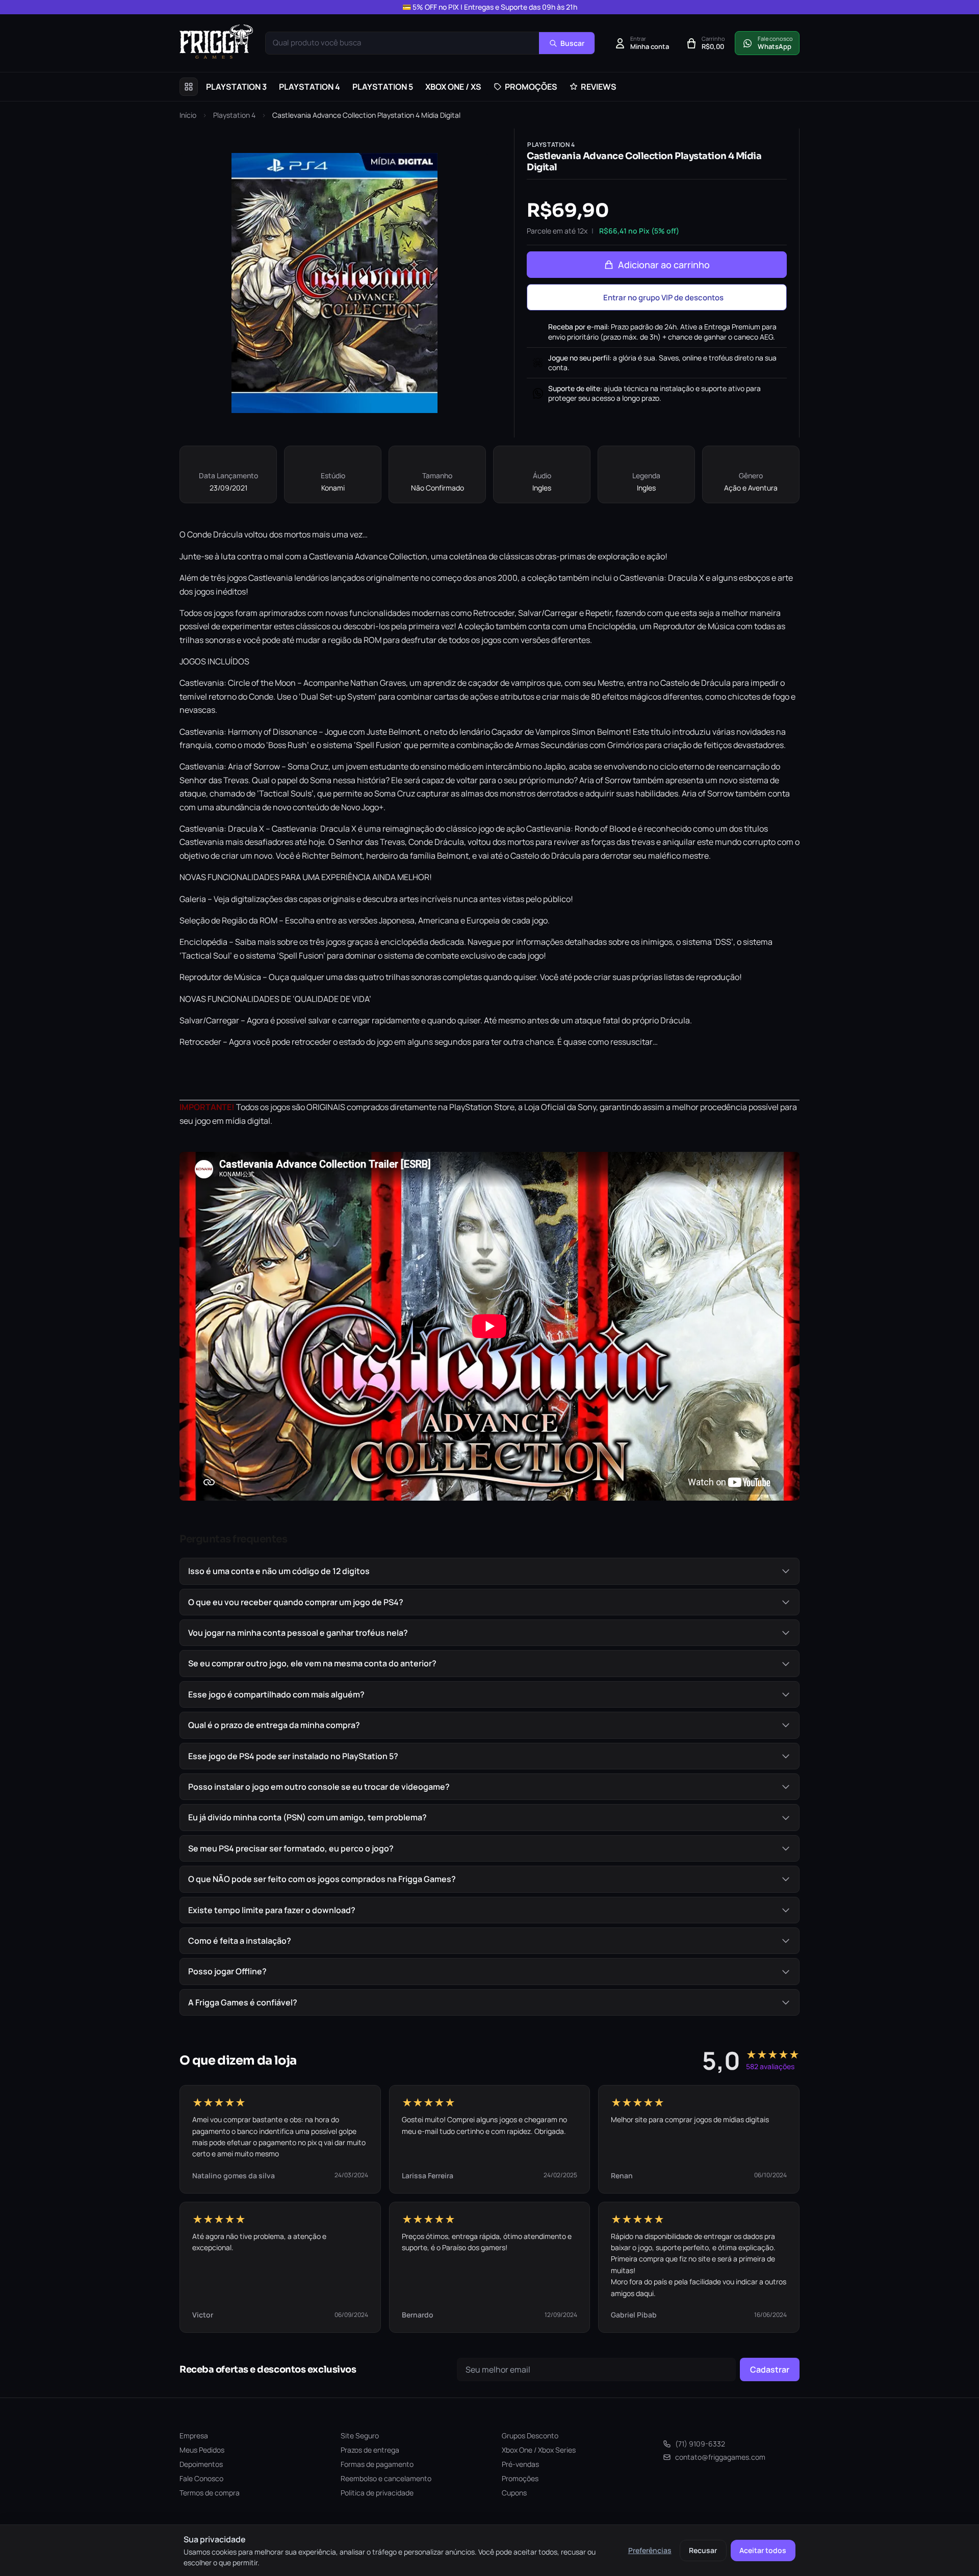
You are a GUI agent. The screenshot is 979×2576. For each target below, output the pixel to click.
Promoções (520, 2478)
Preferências (650, 2550)
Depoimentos (201, 2464)
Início (188, 115)
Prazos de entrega (370, 2450)
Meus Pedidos (202, 2450)
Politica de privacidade (377, 2493)
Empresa (194, 2436)
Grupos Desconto (530, 2436)
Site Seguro (360, 2436)
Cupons (514, 2493)
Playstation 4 (234, 115)
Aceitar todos (763, 2550)
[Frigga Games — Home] (216, 42)
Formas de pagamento (377, 2464)
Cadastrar (770, 2369)
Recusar (703, 2550)
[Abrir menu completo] (189, 87)
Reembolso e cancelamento (386, 2478)
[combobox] (402, 43)
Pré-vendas (520, 2464)
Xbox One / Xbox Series (539, 2450)
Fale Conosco (201, 2478)
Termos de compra (210, 2493)
